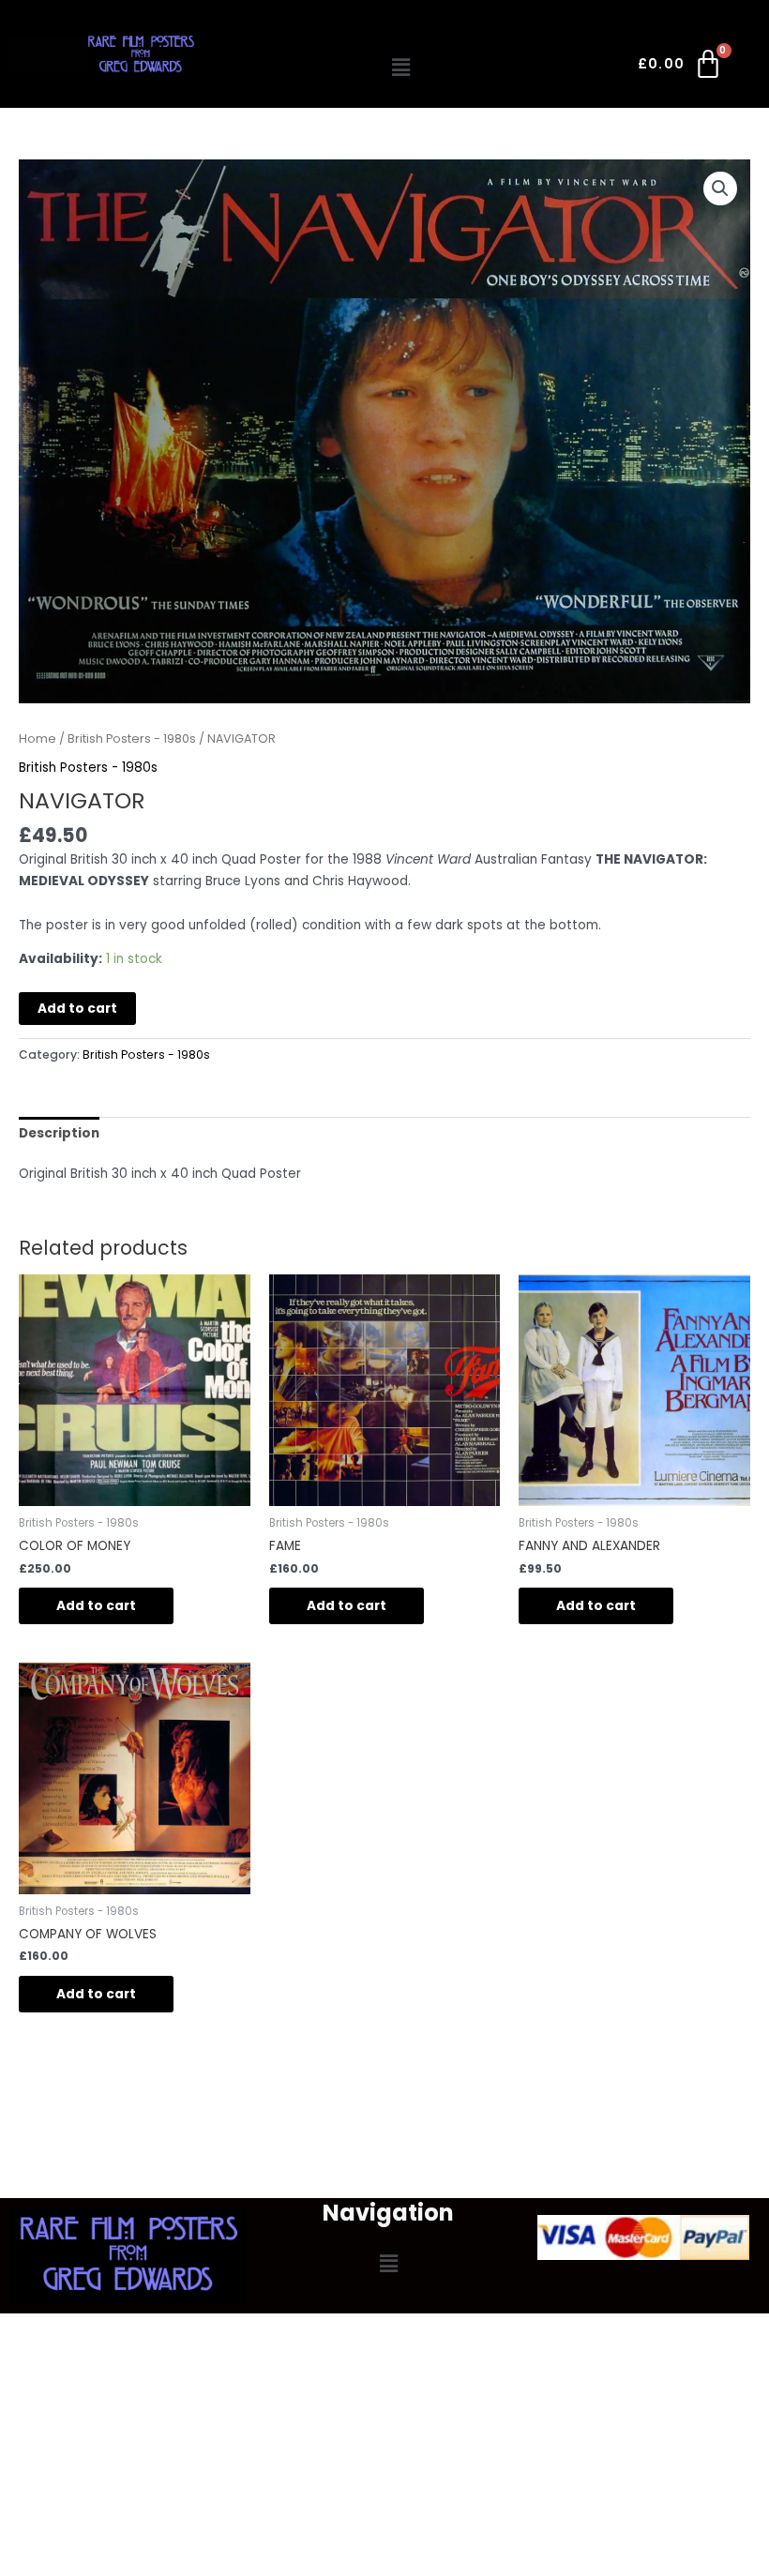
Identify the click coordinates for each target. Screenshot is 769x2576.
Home (38, 738)
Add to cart (77, 1009)
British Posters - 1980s (132, 738)
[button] (401, 68)
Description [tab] (59, 1133)
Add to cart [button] (96, 1606)
